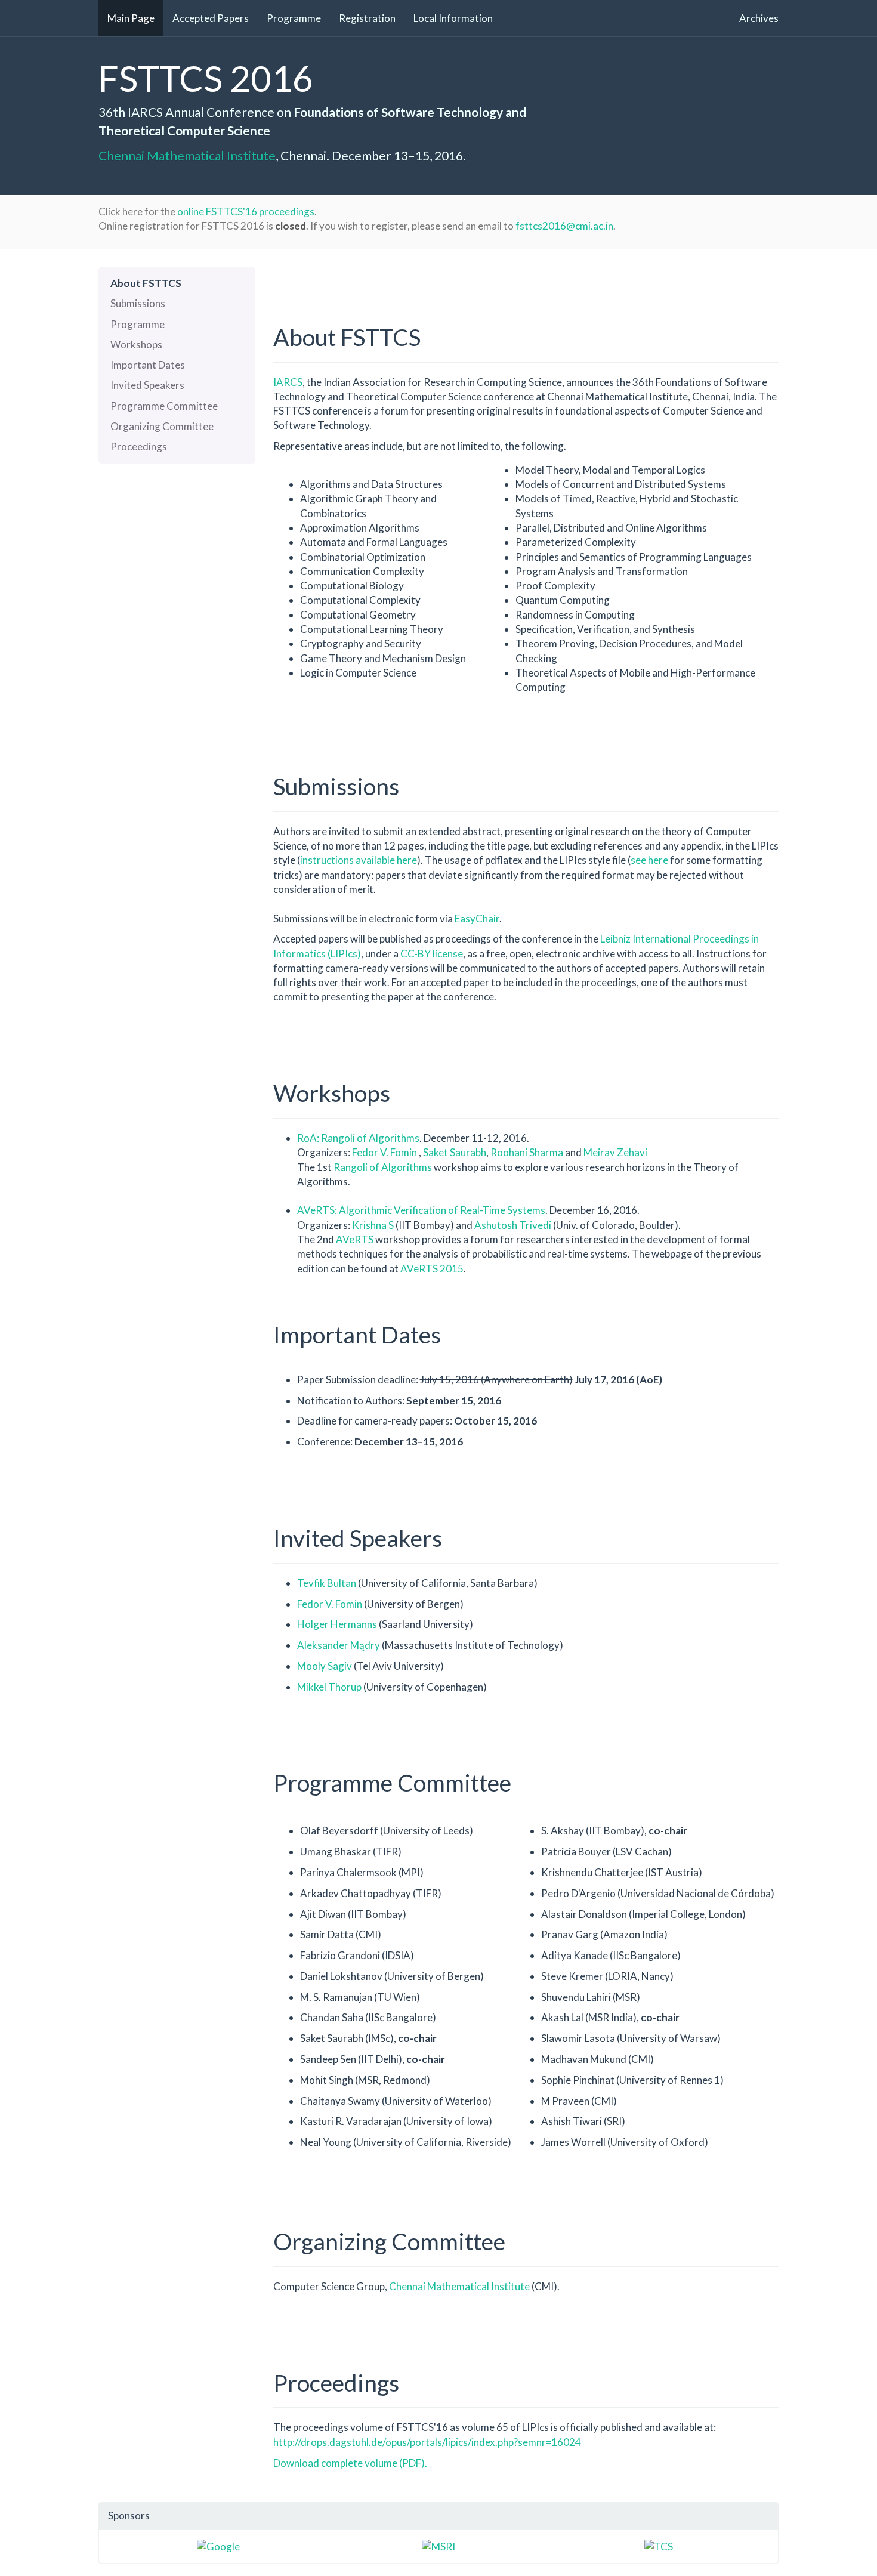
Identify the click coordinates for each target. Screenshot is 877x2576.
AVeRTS (356, 1239)
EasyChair (477, 918)
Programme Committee (164, 406)
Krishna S (373, 1225)
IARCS (288, 382)
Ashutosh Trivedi (514, 1225)
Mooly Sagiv (325, 1666)
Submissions (138, 303)
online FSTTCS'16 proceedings (246, 211)
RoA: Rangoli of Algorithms (358, 1138)
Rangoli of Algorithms (383, 1167)
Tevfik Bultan (328, 1583)
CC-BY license (432, 954)
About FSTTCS (146, 283)
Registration (367, 18)
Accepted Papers (211, 18)
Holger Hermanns (338, 1624)
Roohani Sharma (527, 1152)
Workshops (136, 345)
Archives (759, 18)
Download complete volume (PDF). (350, 2463)
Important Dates (148, 365)
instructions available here (359, 860)
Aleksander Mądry (339, 1645)
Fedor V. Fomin (385, 1152)
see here (649, 860)
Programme (294, 18)
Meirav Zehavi (615, 1152)
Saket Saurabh (455, 1152)
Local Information (453, 18)
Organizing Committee (162, 426)
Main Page (131, 18)
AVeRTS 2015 (432, 1269)
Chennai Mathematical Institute (187, 155)
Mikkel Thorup (330, 1687)
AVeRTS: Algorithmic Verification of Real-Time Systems (421, 1210)
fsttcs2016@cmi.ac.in (564, 226)
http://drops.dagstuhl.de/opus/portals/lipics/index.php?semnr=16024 (427, 2442)
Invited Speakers (147, 385)
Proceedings (139, 447)
